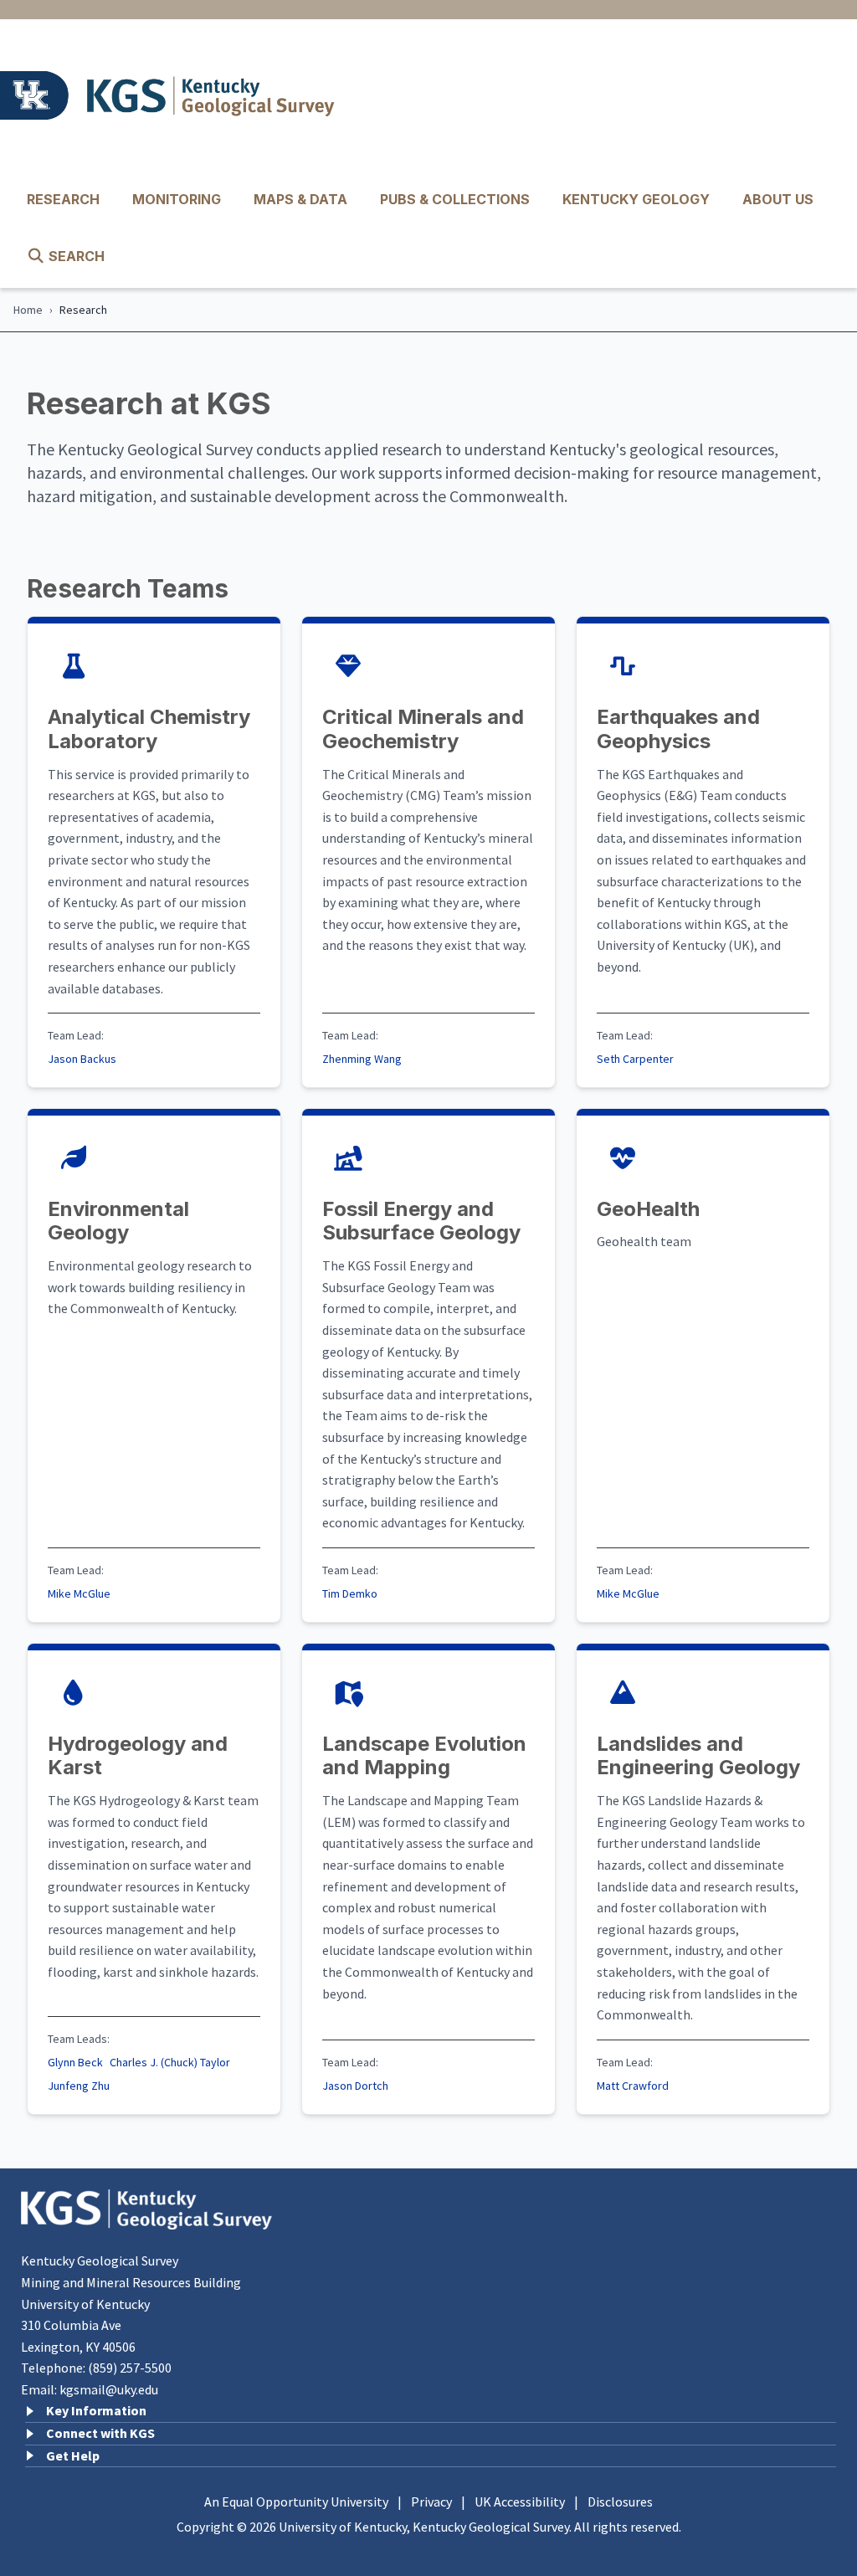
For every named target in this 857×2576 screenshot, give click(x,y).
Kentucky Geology (636, 199)
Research (63, 199)
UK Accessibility (520, 2502)
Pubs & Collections (455, 199)
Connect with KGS (100, 2433)
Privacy (431, 2502)
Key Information (96, 2410)
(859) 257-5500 (130, 2368)
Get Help (73, 2455)
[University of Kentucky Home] (38, 95)
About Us (778, 199)
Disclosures (620, 2502)
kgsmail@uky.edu (109, 2389)
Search (75, 256)
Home (28, 310)
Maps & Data (300, 199)
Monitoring (177, 199)
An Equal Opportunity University (296, 2502)
